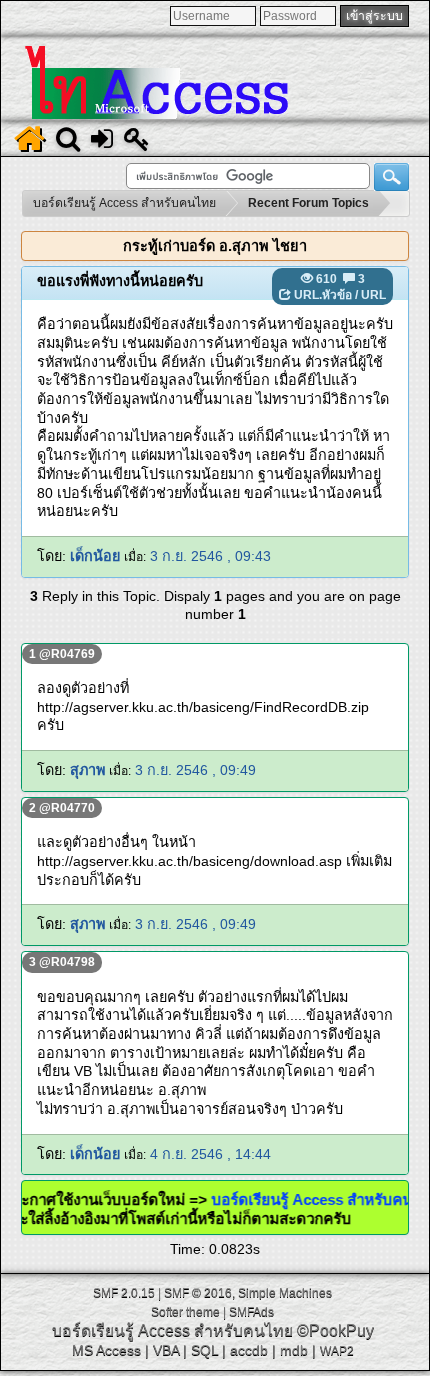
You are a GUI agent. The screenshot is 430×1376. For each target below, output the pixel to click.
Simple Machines (285, 1293)
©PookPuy (335, 1330)
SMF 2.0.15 (124, 1293)
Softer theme (185, 1312)
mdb (294, 1350)
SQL (204, 1350)
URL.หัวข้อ (323, 295)
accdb (249, 1350)
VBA (166, 1350)
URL (373, 295)
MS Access (106, 1350)
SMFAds (251, 1312)
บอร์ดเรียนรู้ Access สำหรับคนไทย (172, 1330)
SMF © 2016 (198, 1293)
